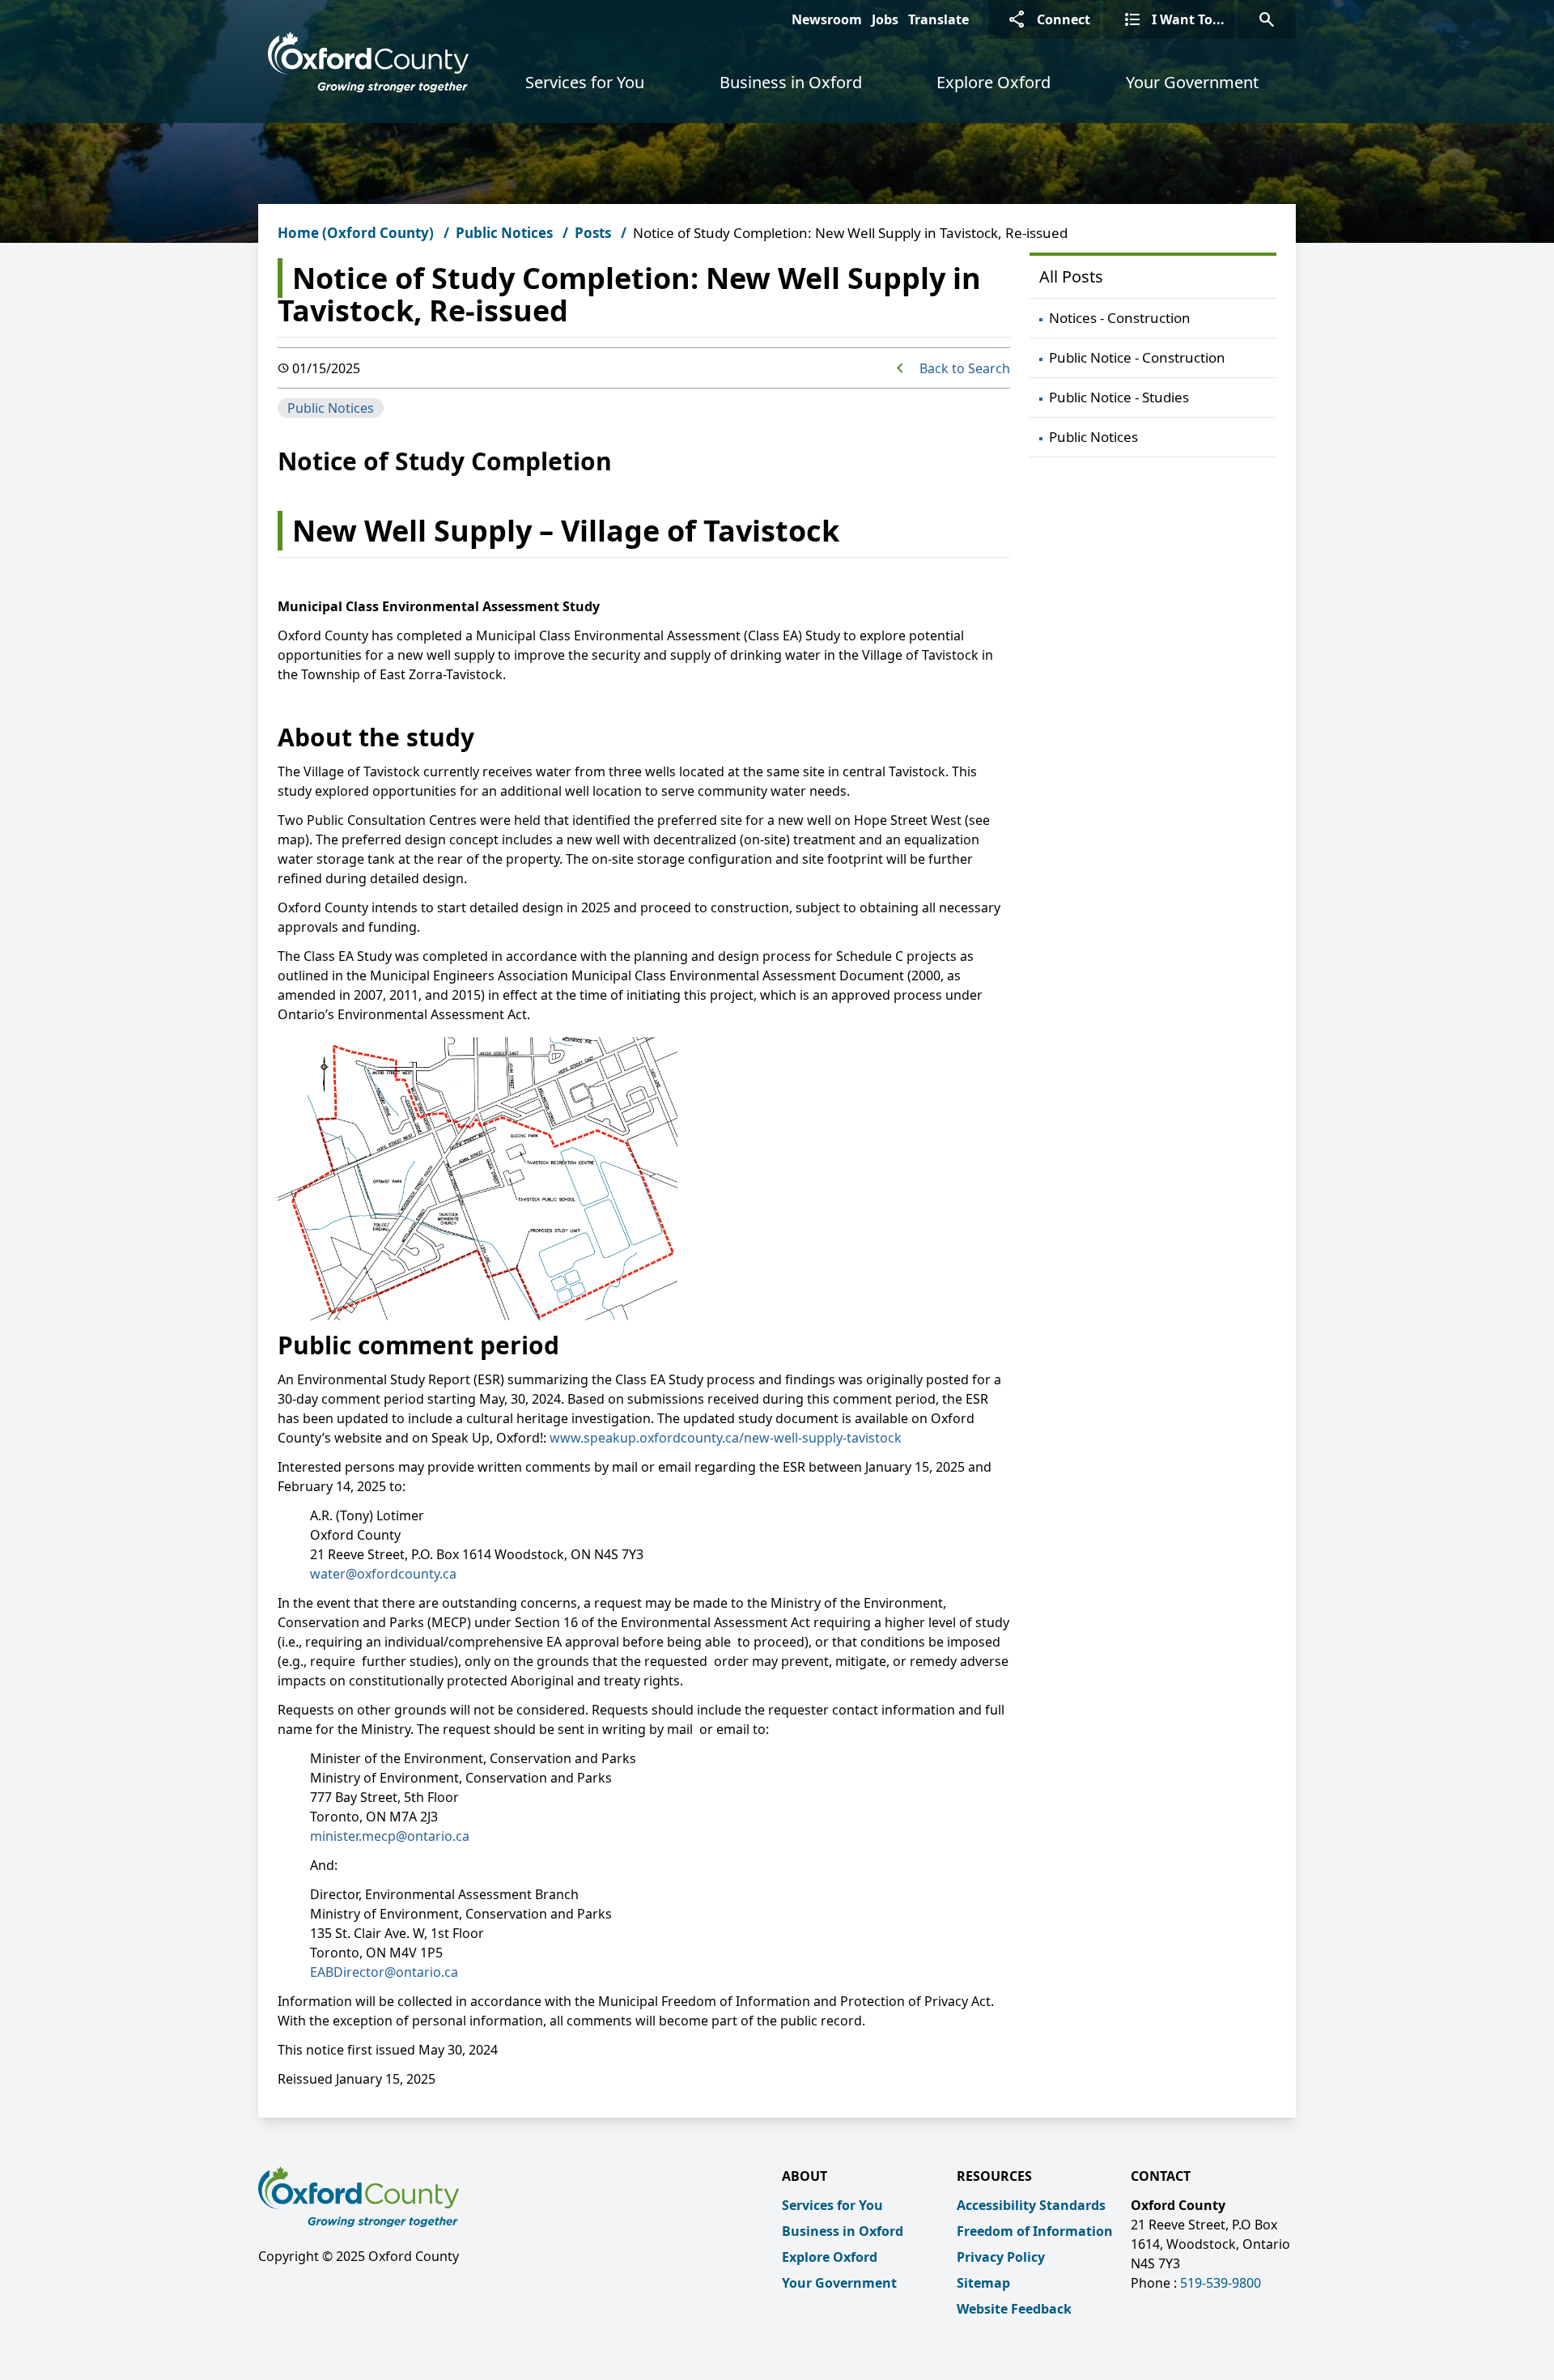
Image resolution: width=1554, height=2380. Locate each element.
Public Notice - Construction (1137, 357)
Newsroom (827, 19)
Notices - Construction (1120, 318)
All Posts (1071, 276)
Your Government (1192, 82)
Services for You (585, 82)
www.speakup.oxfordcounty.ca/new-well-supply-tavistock (726, 1438)
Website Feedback (1014, 2309)
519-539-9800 (1221, 2283)
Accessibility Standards (1031, 2205)
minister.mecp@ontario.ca (390, 1836)
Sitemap (983, 2283)
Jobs (885, 19)
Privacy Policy (1001, 2257)
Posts (593, 233)
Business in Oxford (791, 82)
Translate (938, 19)
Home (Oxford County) (356, 233)
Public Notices (504, 233)
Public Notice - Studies (1119, 397)
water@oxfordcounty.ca (383, 1574)
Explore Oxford (994, 82)
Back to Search (965, 368)
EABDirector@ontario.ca (384, 1972)
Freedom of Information (1035, 2231)
